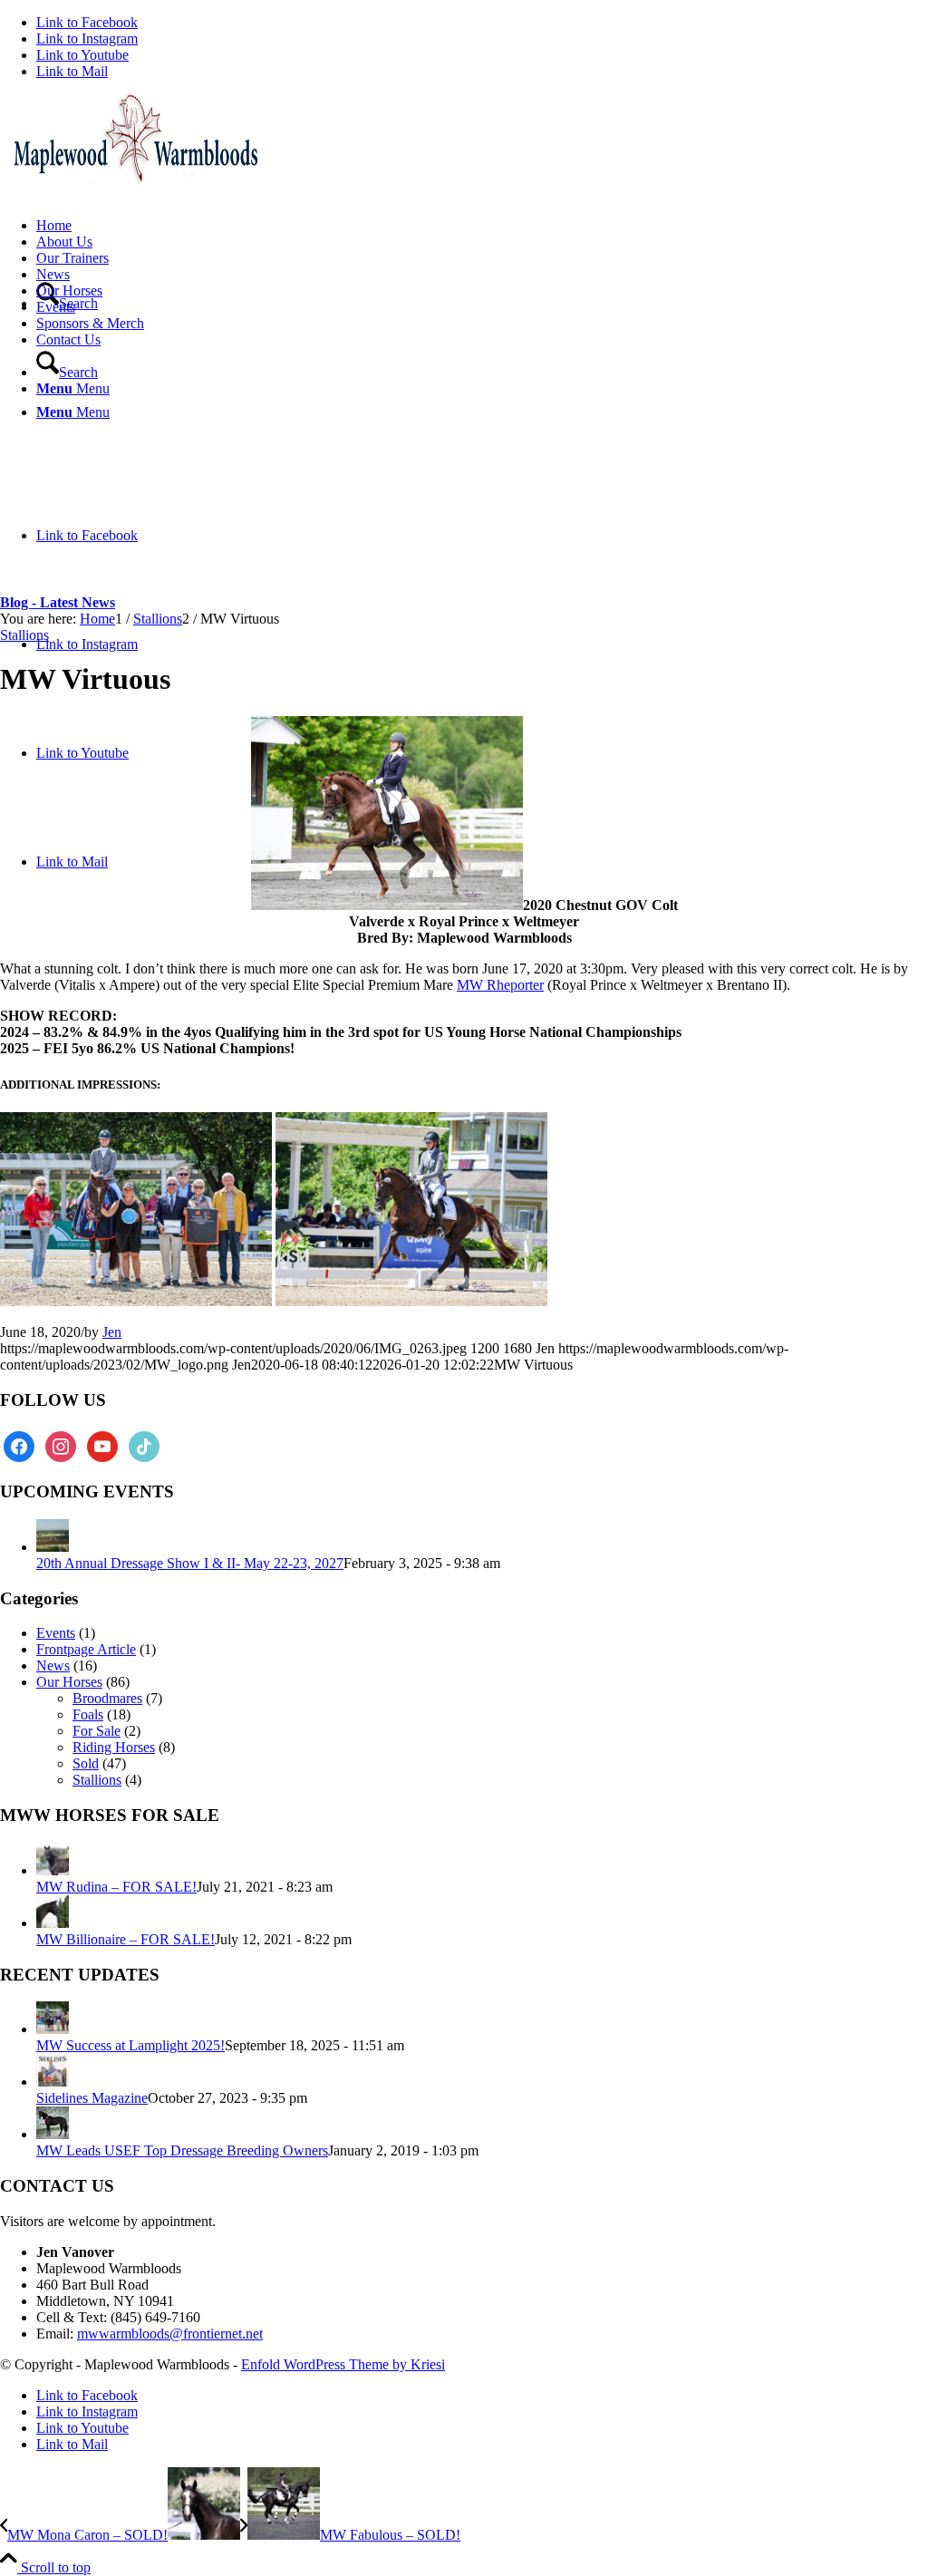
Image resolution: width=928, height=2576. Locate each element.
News (53, 1666)
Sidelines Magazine (92, 2098)
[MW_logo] (136, 180)
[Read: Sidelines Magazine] (53, 2082)
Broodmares (107, 1698)
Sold (86, 1763)
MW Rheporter (500, 985)
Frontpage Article (86, 1649)
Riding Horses (114, 1747)
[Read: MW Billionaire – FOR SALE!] (53, 1923)
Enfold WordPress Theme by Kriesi (343, 2364)
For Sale (97, 1731)
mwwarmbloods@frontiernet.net (170, 2334)
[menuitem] (482, 226)
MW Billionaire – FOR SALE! (126, 1939)
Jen (112, 1332)
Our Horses (69, 1682)
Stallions (24, 635)
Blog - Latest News (58, 602)
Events (56, 1633)
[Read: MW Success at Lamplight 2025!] (53, 2029)
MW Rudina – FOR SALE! (116, 1887)
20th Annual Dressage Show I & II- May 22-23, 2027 (190, 1563)
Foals (88, 1714)
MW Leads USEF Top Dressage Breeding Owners (182, 2150)
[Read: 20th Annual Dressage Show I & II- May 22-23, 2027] (53, 1547)
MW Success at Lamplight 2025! (130, 2045)
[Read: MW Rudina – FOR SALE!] (53, 1870)
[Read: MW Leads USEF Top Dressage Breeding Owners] (53, 2134)
